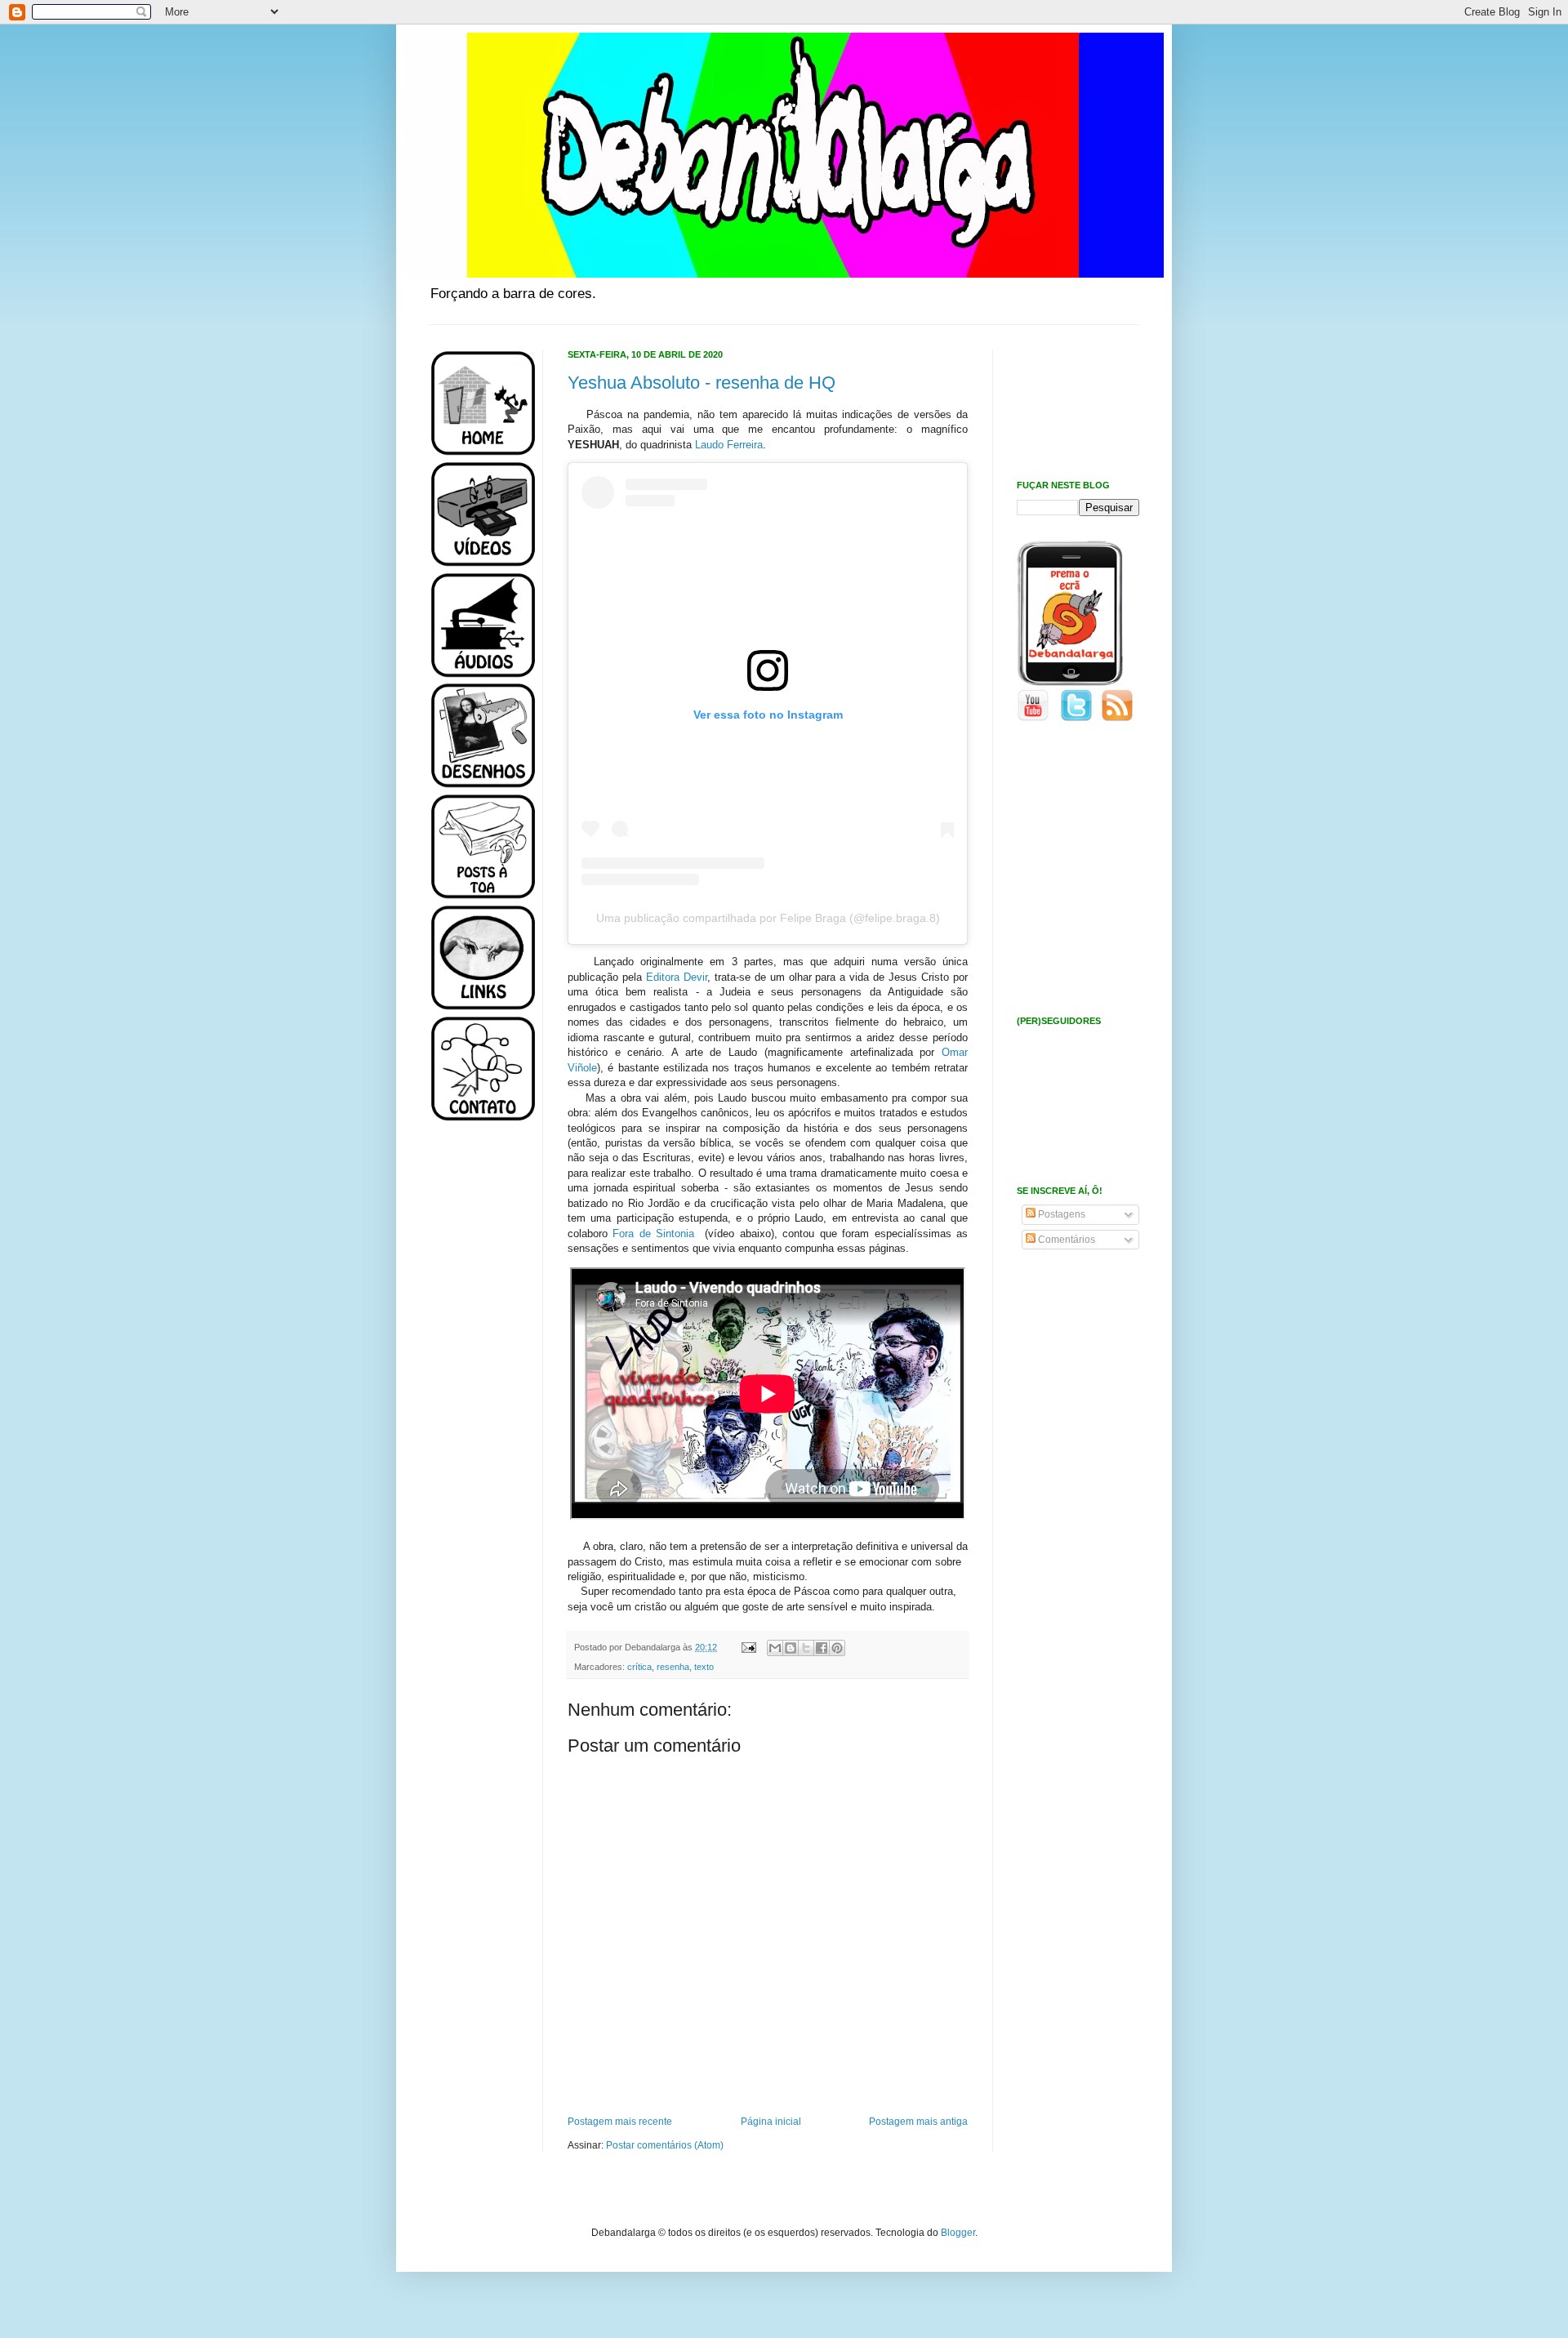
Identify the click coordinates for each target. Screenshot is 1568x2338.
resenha (673, 1667)
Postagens (1060, 1214)
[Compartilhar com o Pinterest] (837, 1648)
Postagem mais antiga (918, 2122)
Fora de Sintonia (656, 1234)
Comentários (1065, 1240)
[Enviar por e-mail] (775, 1648)
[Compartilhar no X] (806, 1648)
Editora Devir (677, 977)
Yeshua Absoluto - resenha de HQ (702, 383)
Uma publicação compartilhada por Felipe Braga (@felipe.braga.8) (768, 918)
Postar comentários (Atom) (665, 2145)
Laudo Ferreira (729, 445)
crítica (639, 1667)
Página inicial (771, 2122)
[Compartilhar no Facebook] (822, 1648)
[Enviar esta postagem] (748, 1647)
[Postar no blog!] (791, 1648)
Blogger (958, 2233)
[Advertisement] (478, 1395)
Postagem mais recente (620, 2122)
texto (704, 1667)
